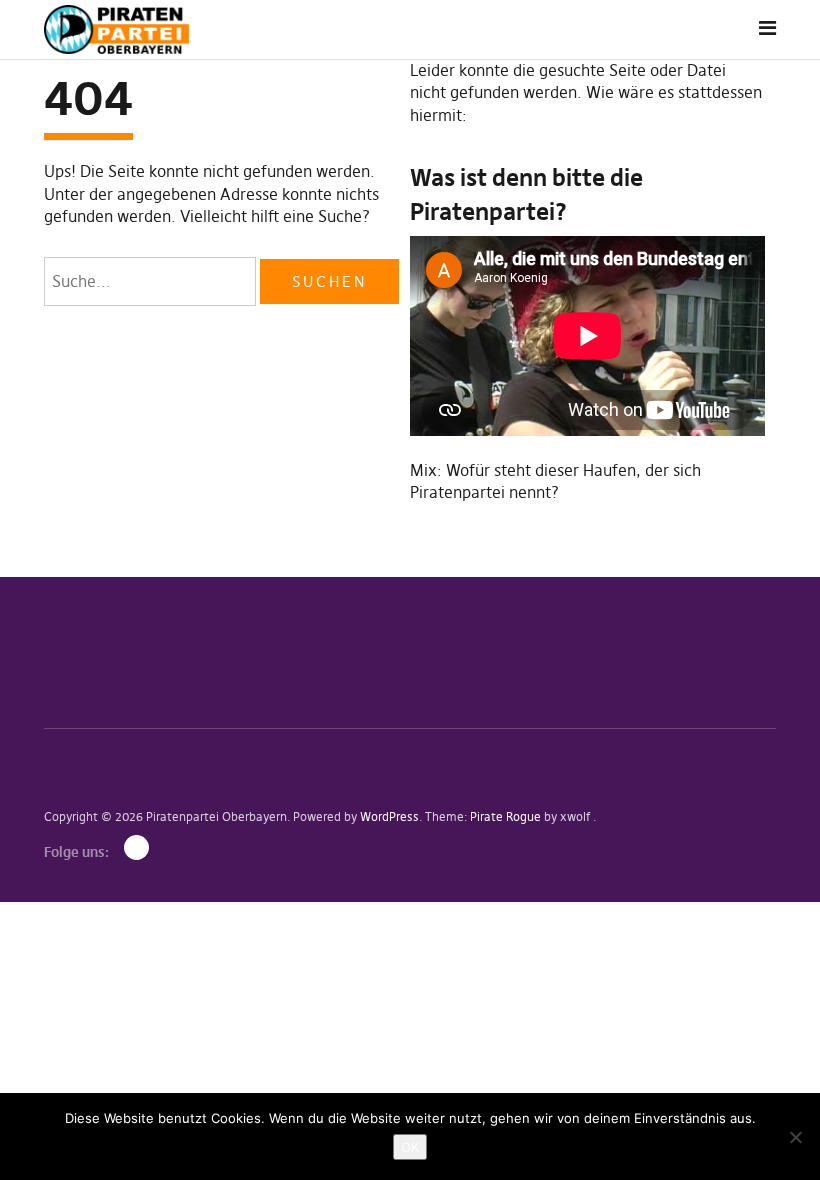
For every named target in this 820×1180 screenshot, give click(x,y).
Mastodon (136, 847)
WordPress (389, 816)
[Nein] (795, 1137)
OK (410, 1147)
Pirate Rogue (505, 816)
